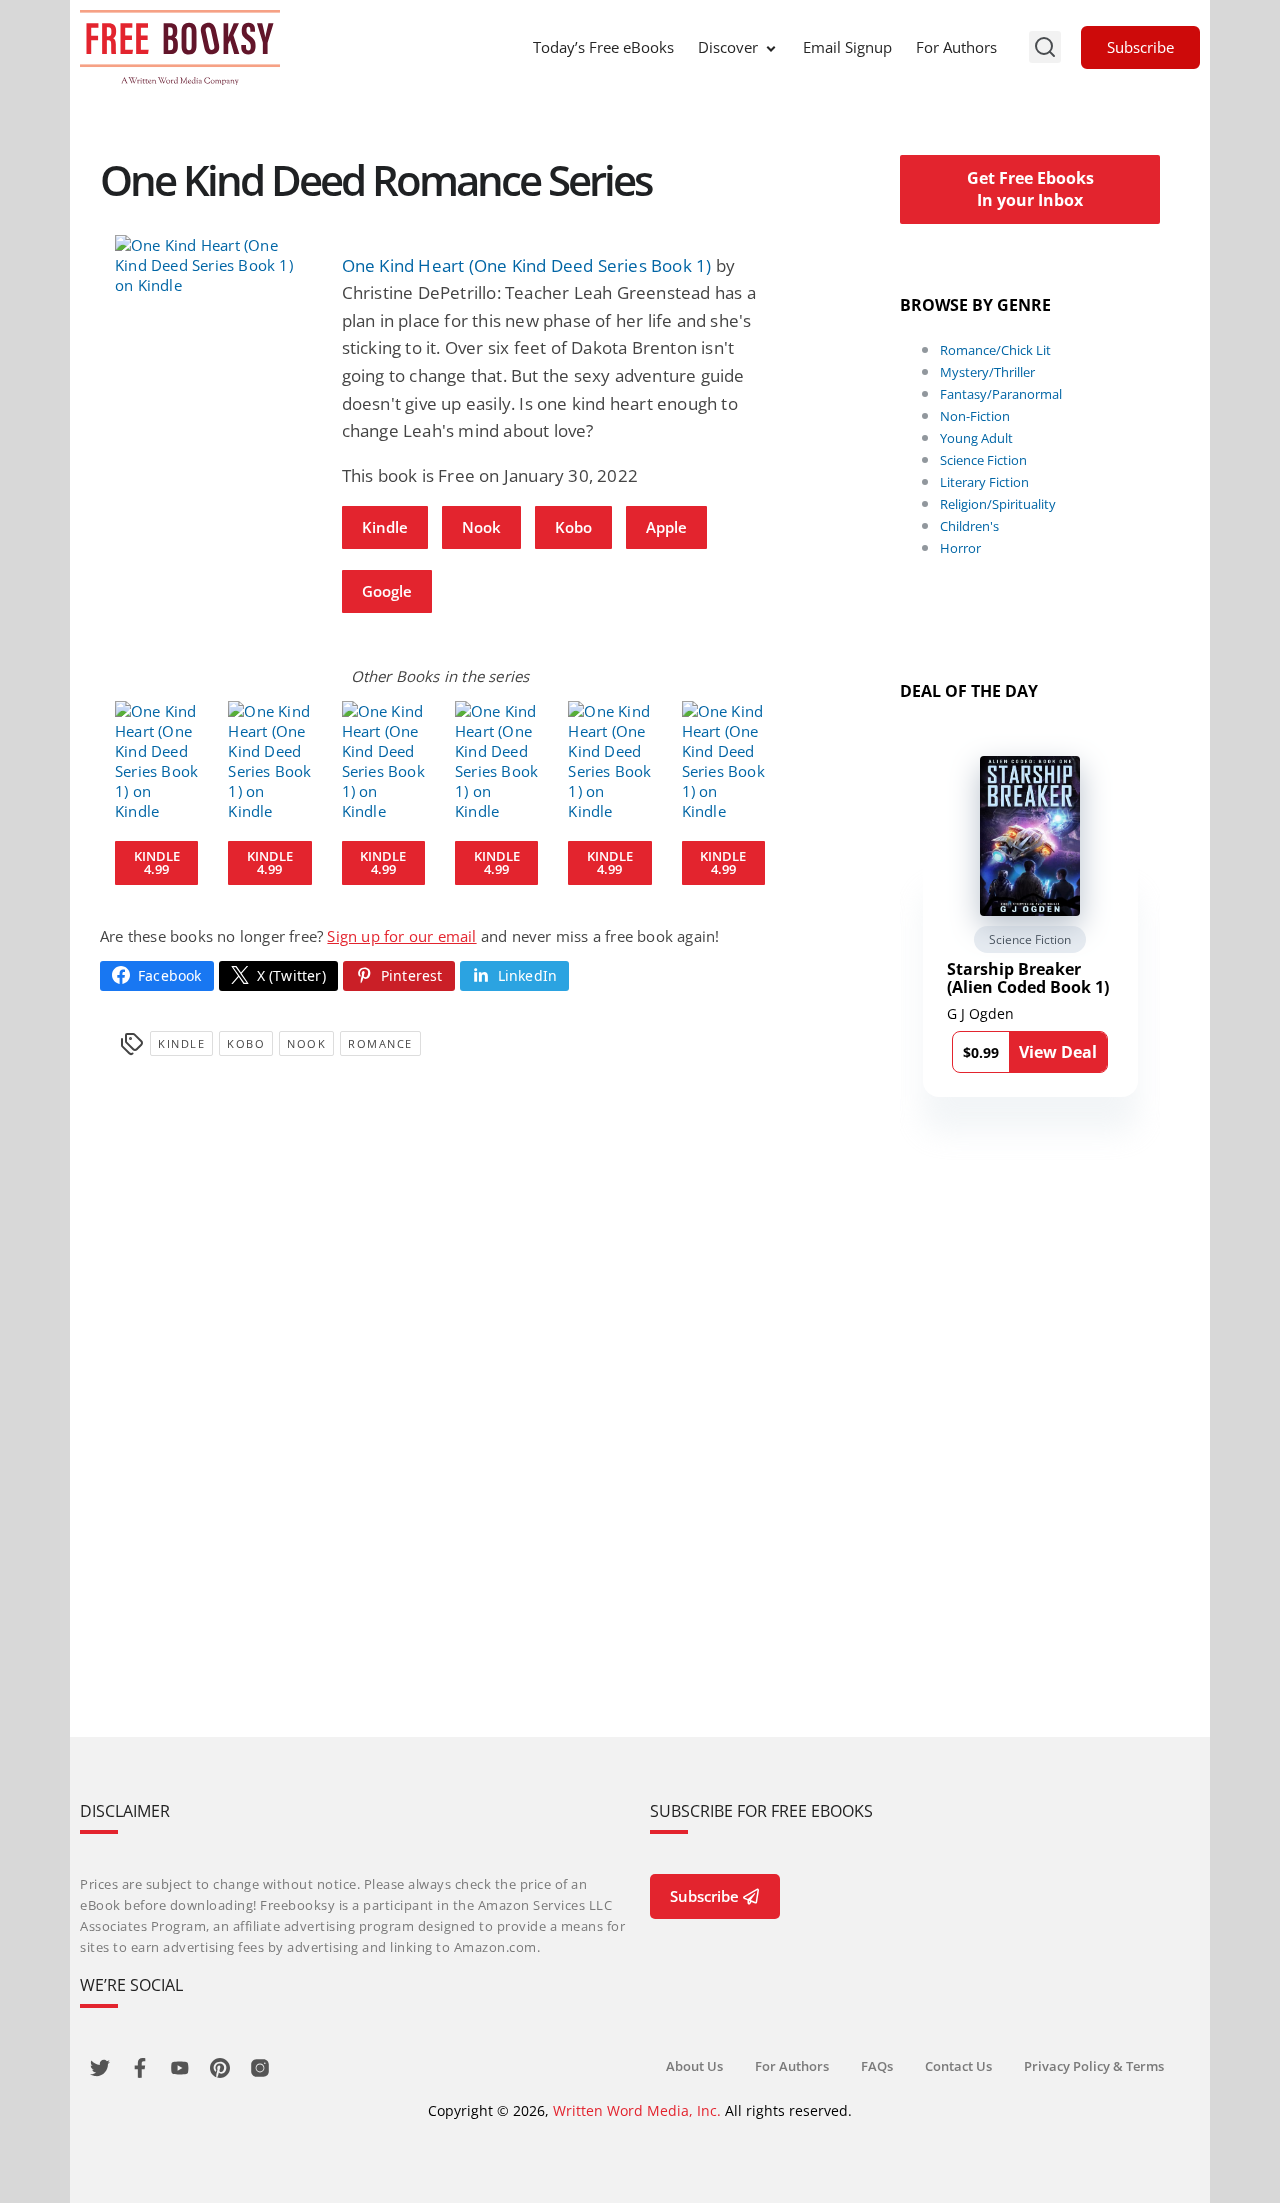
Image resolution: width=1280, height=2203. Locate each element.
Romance (380, 1043)
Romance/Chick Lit (995, 350)
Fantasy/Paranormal (1001, 394)
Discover (728, 47)
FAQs (877, 2066)
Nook (481, 527)
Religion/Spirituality (998, 504)
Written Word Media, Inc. (637, 2110)
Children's (969, 526)
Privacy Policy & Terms (1094, 2066)
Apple (666, 527)
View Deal (1058, 1052)
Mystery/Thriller (987, 372)
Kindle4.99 (157, 862)
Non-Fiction (975, 416)
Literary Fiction (984, 482)
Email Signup (847, 47)
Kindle (385, 527)
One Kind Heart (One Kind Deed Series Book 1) (527, 265)
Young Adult (976, 438)
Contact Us (958, 2066)
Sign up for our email (401, 936)
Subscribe (1140, 47)
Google (387, 591)
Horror (960, 548)
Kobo (573, 527)
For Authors (956, 47)
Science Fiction (983, 460)
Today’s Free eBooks (603, 47)
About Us (694, 2066)
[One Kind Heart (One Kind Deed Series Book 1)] (213, 265)
